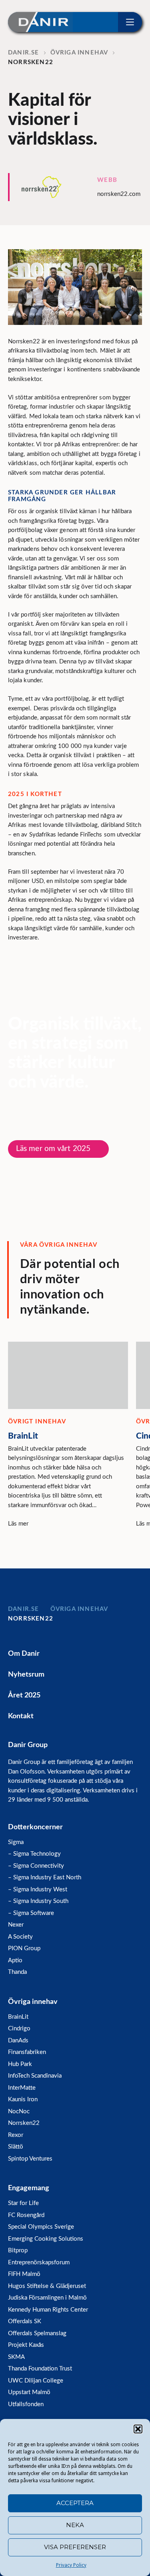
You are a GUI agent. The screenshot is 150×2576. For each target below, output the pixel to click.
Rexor (16, 2135)
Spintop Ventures (30, 2159)
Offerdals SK (25, 2321)
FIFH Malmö (24, 2274)
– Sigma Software (31, 1913)
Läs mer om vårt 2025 (53, 1149)
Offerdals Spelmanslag (37, 2333)
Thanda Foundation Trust (40, 2369)
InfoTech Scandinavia (35, 2076)
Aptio (15, 1960)
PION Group (24, 1948)
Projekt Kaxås (26, 2345)
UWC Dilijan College (36, 2381)
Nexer (16, 1925)
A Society (20, 1937)
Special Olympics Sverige (41, 2227)
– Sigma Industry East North (45, 1878)
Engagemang (29, 2188)
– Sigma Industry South (38, 1901)
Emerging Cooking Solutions (46, 2239)
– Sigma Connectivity (36, 1866)
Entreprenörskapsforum (39, 2263)
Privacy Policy (71, 2565)
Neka (75, 2525)
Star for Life (23, 2203)
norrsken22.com (119, 194)
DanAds (18, 2041)
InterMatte (22, 2088)
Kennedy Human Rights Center (48, 2310)
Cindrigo (19, 2029)
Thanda (17, 1972)
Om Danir (24, 1654)
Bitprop (18, 2250)
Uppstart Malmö (29, 2392)
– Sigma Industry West (38, 1890)
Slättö (16, 2147)
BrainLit (18, 2017)
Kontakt (21, 1716)
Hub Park (20, 2064)
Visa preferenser (75, 2547)
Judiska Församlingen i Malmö (47, 2298)
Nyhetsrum (26, 1675)
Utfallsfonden (26, 2404)
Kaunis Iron (23, 2099)
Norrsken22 (24, 2123)
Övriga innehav (33, 2002)
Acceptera (75, 2503)
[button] (138, 2429)
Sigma (16, 1842)
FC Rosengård (26, 2215)
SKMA (16, 2357)
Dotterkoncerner (35, 1827)
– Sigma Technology (34, 1854)
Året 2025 (24, 1695)
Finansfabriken (27, 2052)
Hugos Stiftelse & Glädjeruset (47, 2286)
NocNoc (19, 2111)
